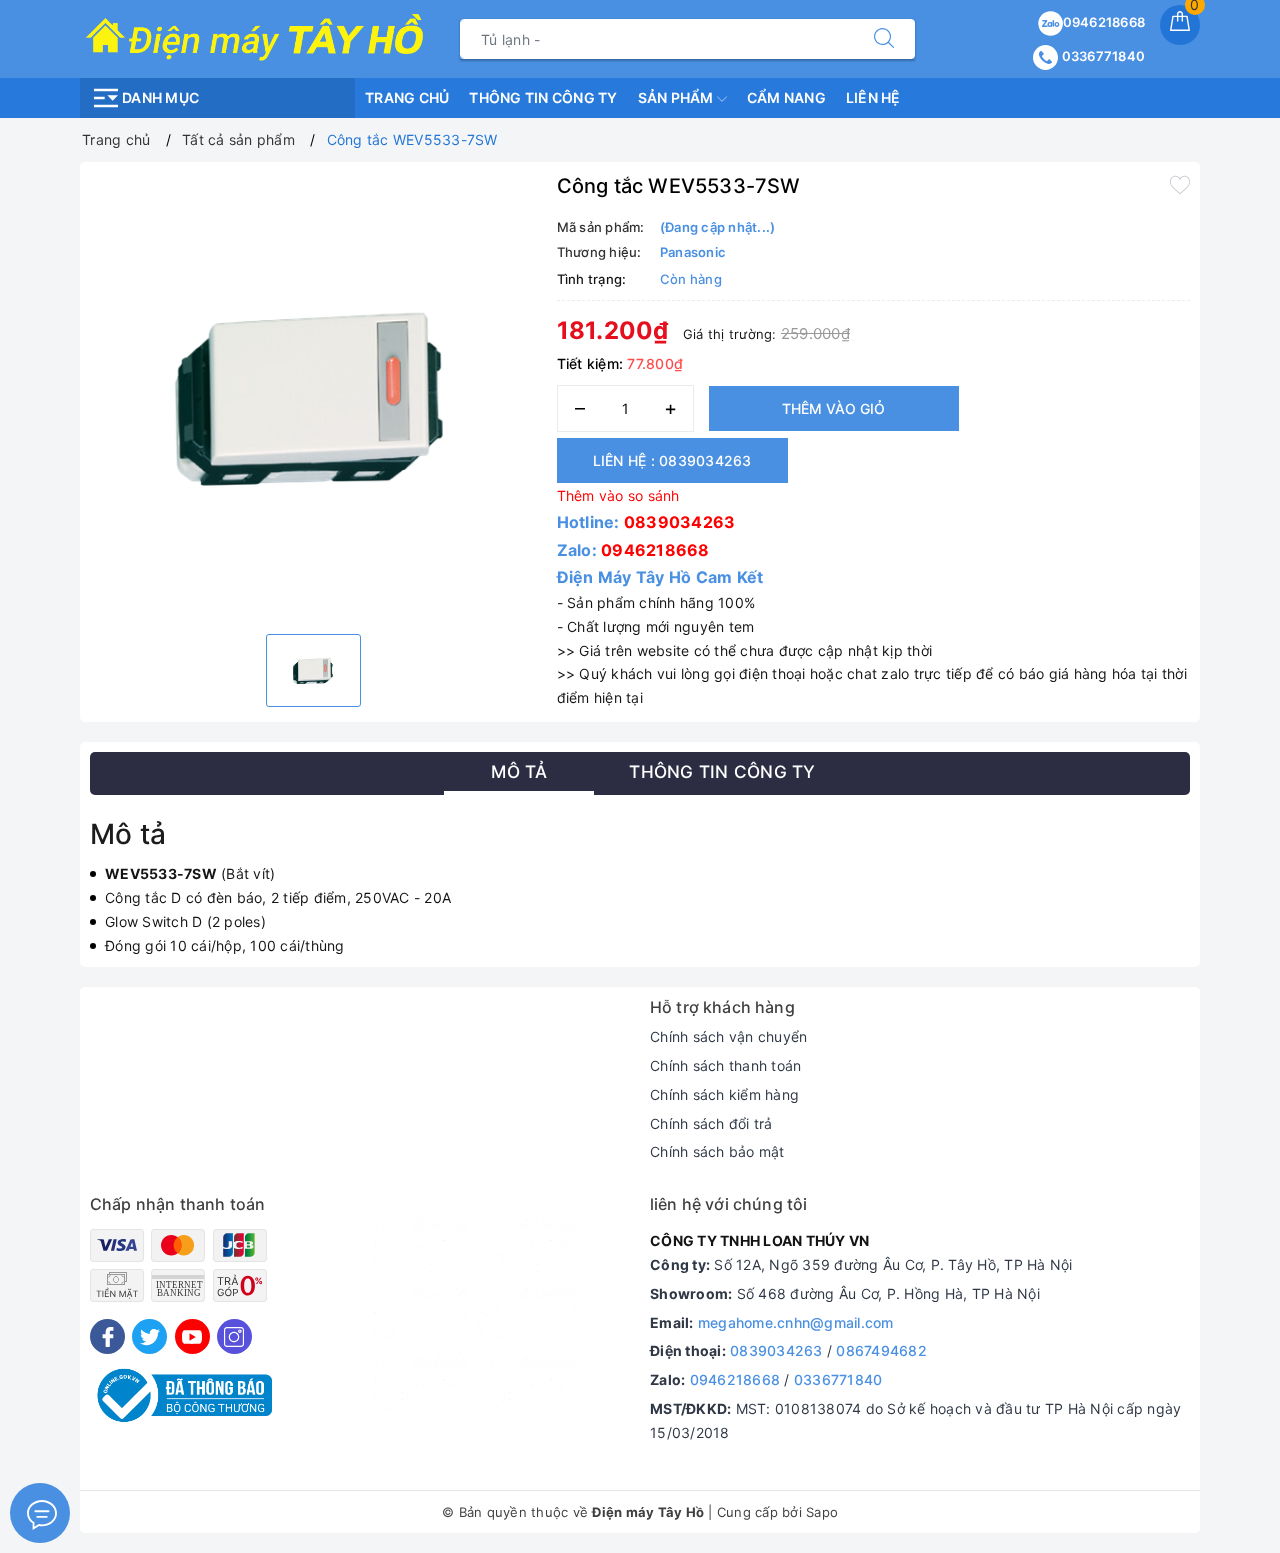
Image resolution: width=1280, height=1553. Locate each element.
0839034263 (680, 522)
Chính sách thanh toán (725, 1065)
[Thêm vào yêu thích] (1180, 184)
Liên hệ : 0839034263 (672, 460)
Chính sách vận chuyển (728, 1036)
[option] (313, 395)
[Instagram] (234, 1336)
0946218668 (1104, 22)
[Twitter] (149, 1336)
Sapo (822, 1512)
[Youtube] (192, 1336)
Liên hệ (873, 97)
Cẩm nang (786, 97)
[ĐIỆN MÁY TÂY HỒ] (254, 37)
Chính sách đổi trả (711, 1123)
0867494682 (881, 1350)
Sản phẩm (677, 97)
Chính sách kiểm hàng (724, 1094)
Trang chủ (407, 97)
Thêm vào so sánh (618, 495)
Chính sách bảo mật (717, 1151)
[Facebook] (107, 1336)
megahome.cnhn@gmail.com (796, 1322)
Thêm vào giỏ (833, 408)
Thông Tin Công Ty (543, 97)
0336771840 (1101, 56)
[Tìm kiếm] (884, 39)
